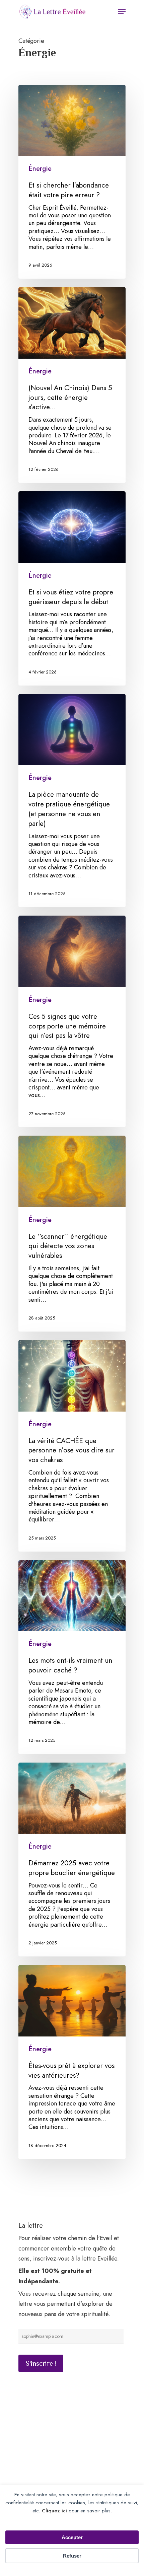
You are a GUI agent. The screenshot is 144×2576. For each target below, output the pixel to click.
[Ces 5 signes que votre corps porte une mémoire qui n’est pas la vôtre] (72, 1021)
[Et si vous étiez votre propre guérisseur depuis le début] (72, 588)
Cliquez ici (55, 2511)
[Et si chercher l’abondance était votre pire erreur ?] (72, 182)
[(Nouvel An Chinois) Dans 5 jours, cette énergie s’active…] (72, 385)
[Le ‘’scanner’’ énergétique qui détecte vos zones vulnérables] (72, 1234)
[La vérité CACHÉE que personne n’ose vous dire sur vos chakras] (72, 1446)
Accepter (72, 2537)
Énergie (40, 169)
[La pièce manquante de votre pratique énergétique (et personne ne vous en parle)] (72, 801)
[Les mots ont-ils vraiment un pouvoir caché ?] (72, 1657)
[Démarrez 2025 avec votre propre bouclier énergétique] (72, 1860)
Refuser (72, 2556)
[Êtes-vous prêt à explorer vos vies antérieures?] (72, 2062)
